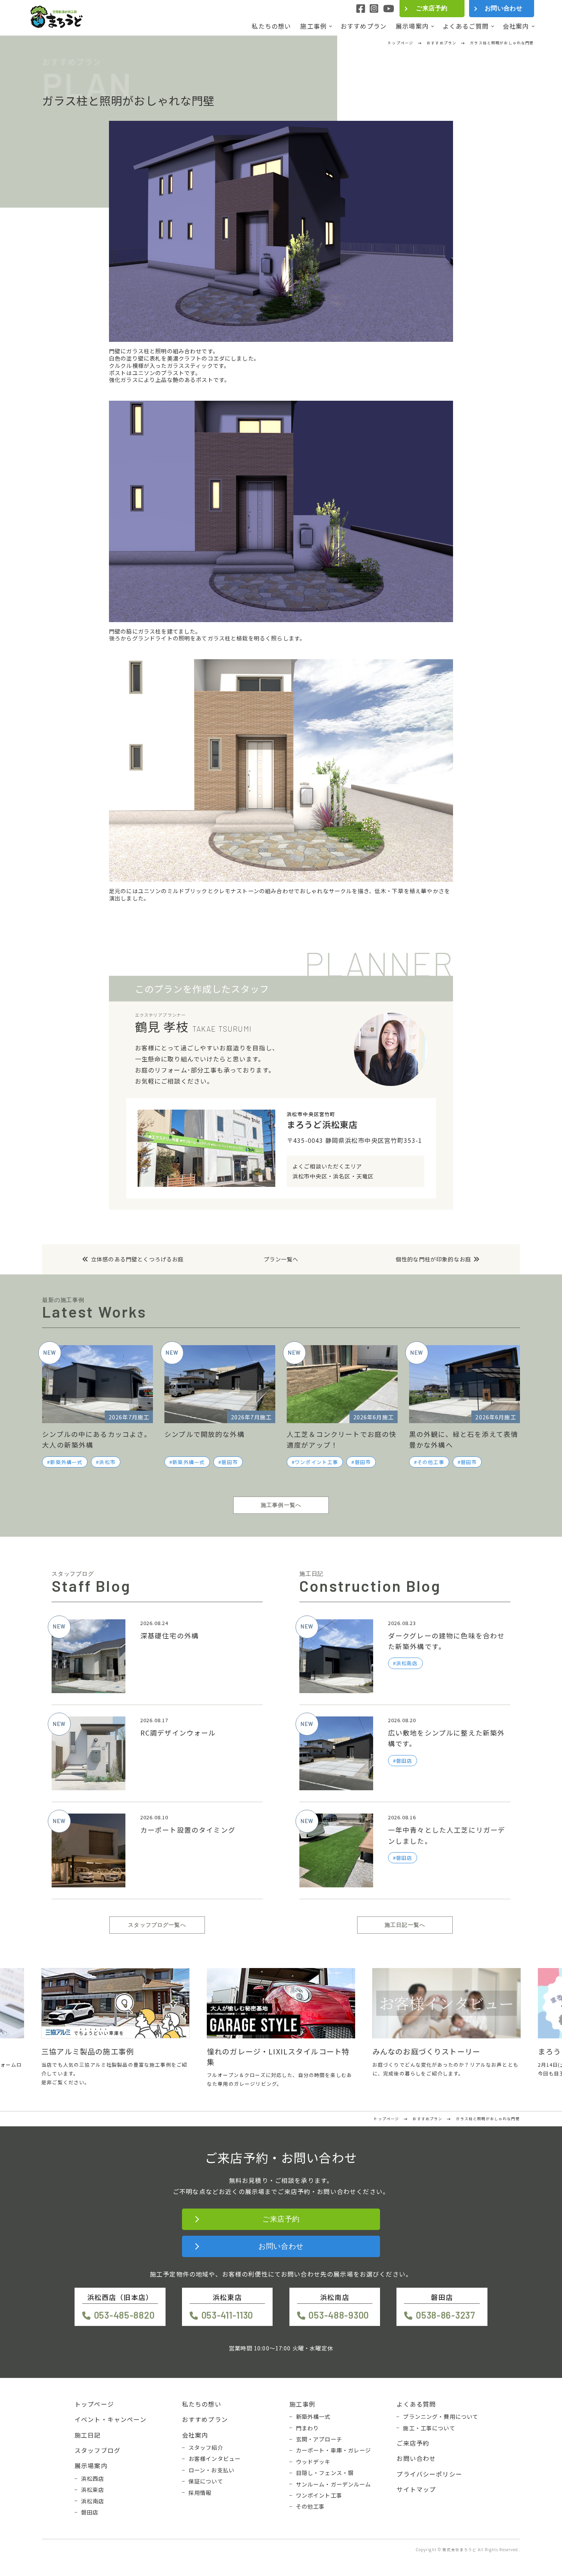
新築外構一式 (66, 1462)
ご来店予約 (432, 8)
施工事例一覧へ (281, 1505)
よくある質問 (416, 2404)
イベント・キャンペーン (110, 2419)
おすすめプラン (364, 26)
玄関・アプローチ (319, 2439)
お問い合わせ (504, 8)
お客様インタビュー (214, 2459)
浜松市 (107, 1462)
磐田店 (90, 2512)
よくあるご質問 (466, 26)
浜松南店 (93, 2501)
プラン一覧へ (281, 1259)
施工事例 (313, 26)
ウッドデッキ (313, 2462)
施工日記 (88, 2435)
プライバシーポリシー (429, 2474)
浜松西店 (93, 2478)
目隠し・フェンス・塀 (325, 2473)
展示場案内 (412, 26)
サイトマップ (416, 2489)
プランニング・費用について (441, 2417)
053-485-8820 (124, 2315)
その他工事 (431, 1462)
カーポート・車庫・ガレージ (334, 2450)
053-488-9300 (339, 2315)
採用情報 (200, 2493)
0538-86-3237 (445, 2315)
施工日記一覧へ (405, 1925)
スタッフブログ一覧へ (157, 1925)
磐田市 (229, 1462)
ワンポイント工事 (316, 1462)
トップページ (94, 2404)
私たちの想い (271, 26)
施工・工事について (429, 2428)
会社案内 (516, 26)
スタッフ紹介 (206, 2448)
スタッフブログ (97, 2450)
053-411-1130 (227, 2315)
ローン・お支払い (211, 2470)
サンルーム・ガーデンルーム (334, 2484)
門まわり (308, 2428)
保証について (206, 2481)
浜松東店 (93, 2490)
